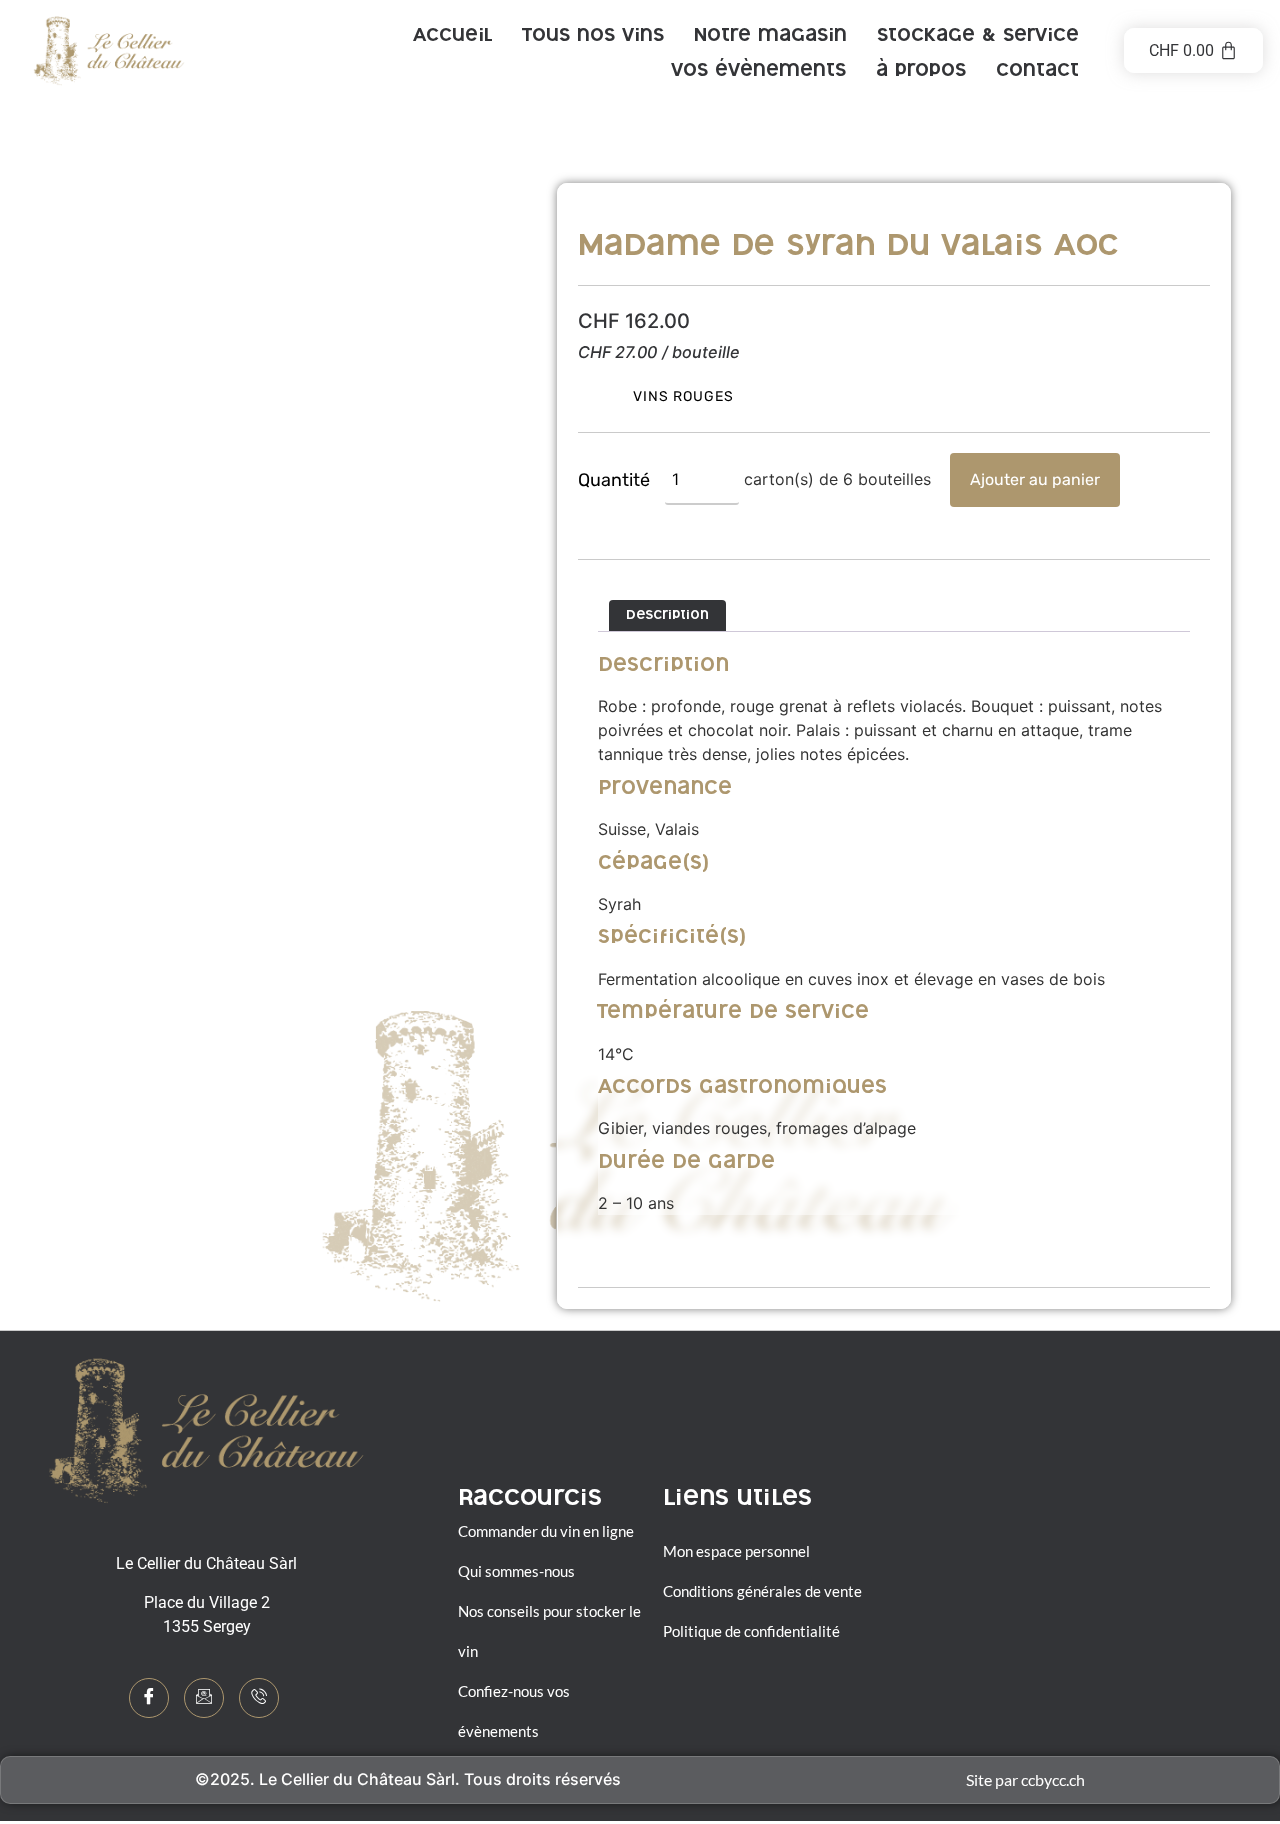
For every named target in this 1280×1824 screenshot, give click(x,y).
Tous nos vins (593, 37)
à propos (921, 72)
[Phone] (259, 1698)
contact (1037, 72)
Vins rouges (683, 396)
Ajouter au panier (1035, 479)
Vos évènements (758, 72)
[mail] (204, 1698)
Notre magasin (770, 37)
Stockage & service (978, 37)
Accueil (452, 37)
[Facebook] (149, 1698)
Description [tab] (667, 616)
